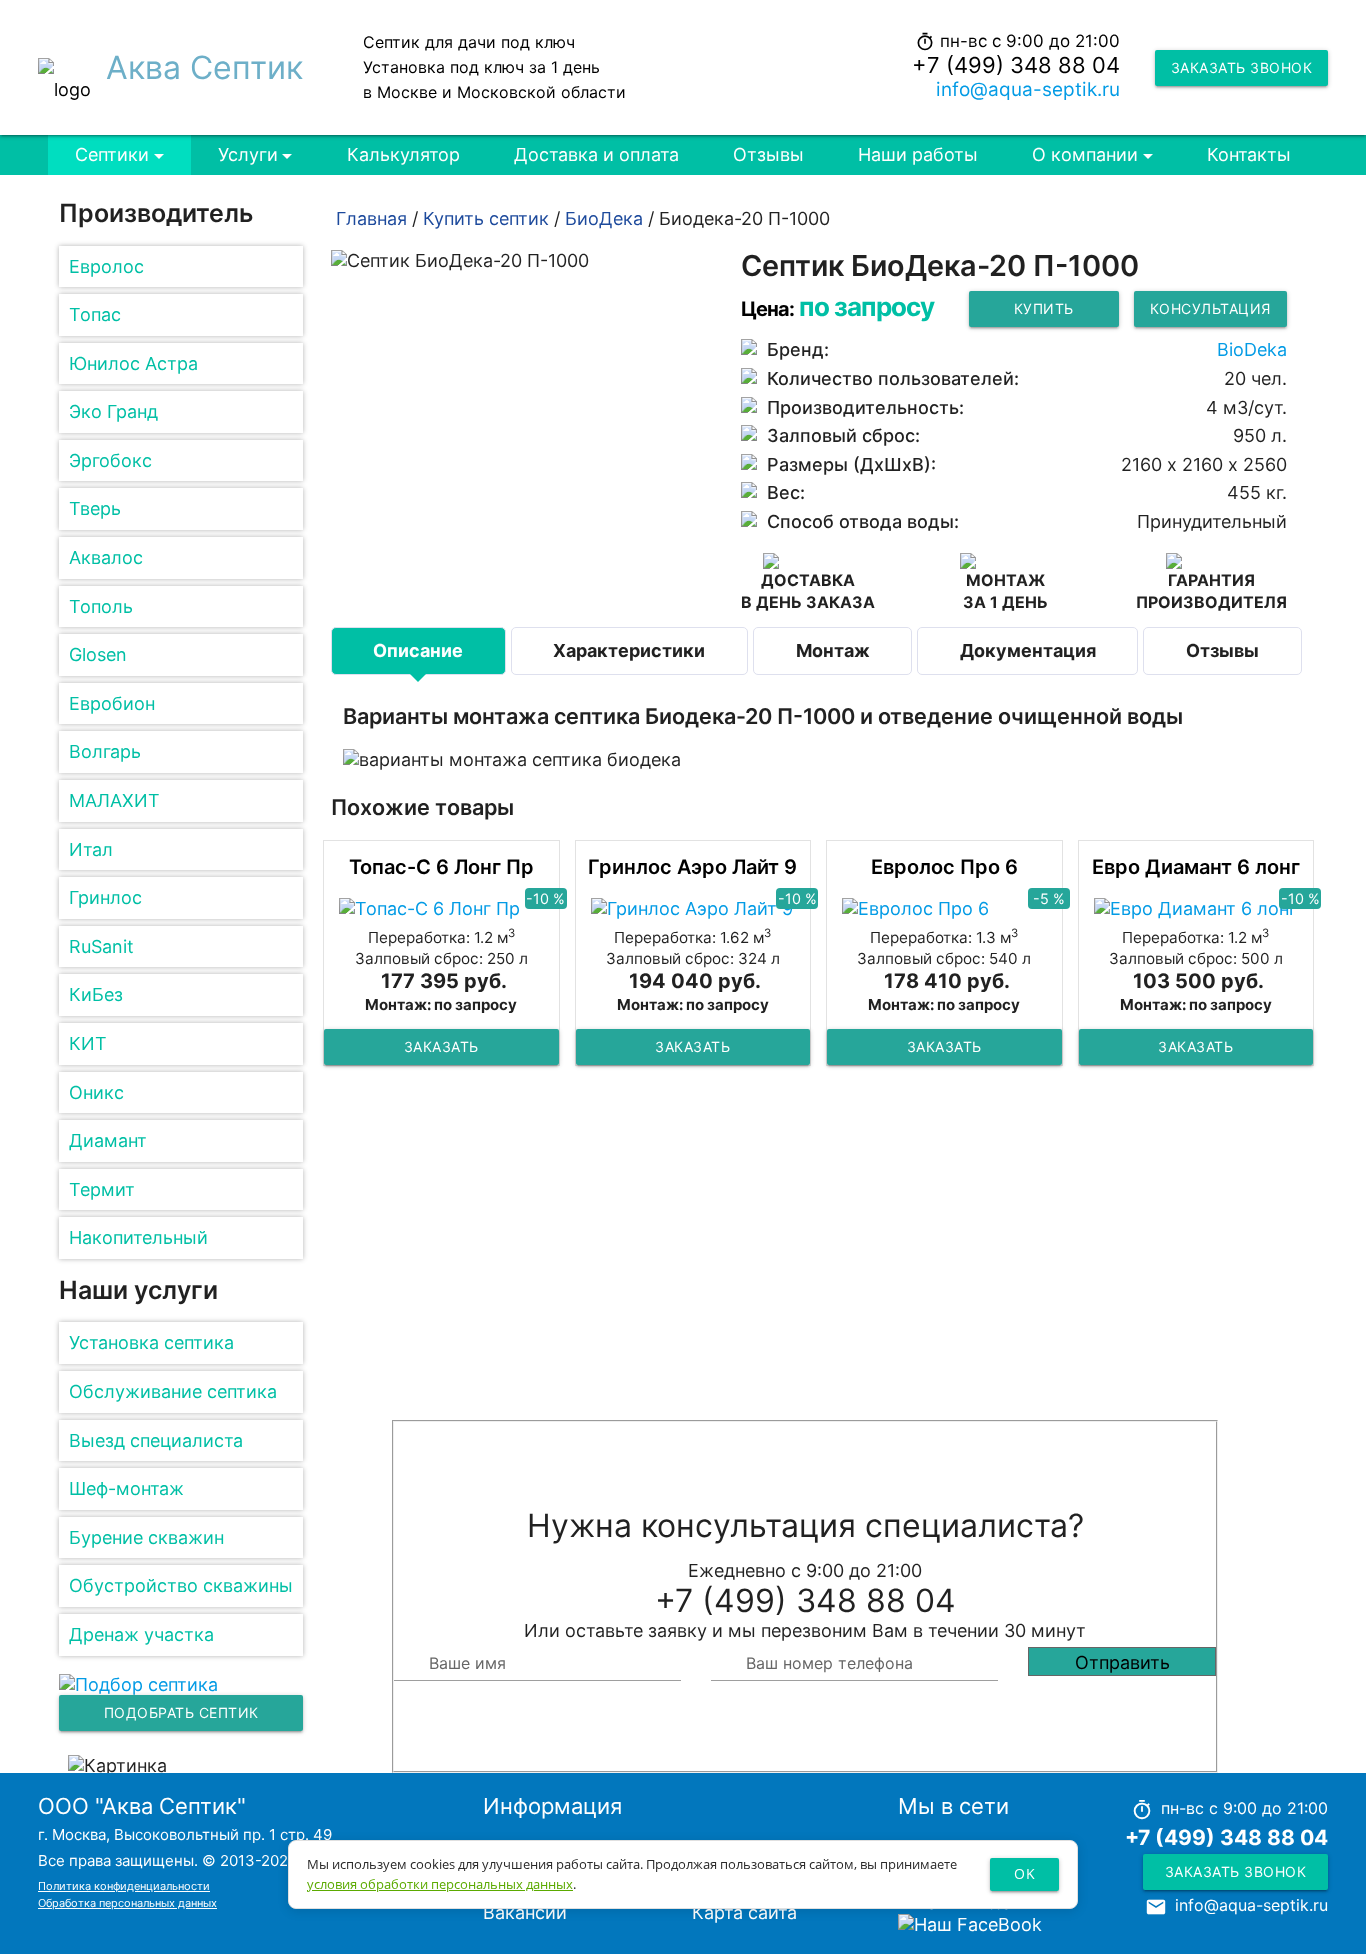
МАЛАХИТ (114, 800)
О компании (1085, 154)
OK (1024, 1873)
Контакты (1249, 154)
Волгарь (105, 751)
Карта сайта (744, 1912)
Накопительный (138, 1237)
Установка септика (151, 1342)
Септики (112, 154)
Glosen (98, 654)
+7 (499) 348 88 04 (1016, 65)
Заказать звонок (1242, 67)
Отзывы (768, 154)
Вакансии (525, 1912)
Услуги (248, 154)
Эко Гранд (113, 411)
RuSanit (101, 946)
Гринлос (105, 897)
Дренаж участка (141, 1634)
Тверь (95, 508)
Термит (102, 1189)
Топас (95, 314)
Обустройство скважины (181, 1585)
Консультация (1210, 308)
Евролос (106, 266)
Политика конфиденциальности (124, 1886)
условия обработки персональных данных (440, 1884)
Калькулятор (403, 154)
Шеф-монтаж (126, 1488)
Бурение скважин (146, 1537)
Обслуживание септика (173, 1391)
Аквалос (106, 557)
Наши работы (918, 154)
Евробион (112, 703)
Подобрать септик (181, 1712)
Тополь (101, 606)
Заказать (441, 1046)
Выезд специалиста (156, 1440)
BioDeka (1252, 349)
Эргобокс (110, 460)
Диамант (108, 1140)
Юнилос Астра (133, 363)
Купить (1044, 308)
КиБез (96, 994)
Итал (91, 849)
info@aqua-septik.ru (1028, 89)
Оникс (96, 1092)
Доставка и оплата (596, 154)
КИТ (88, 1043)
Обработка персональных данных (127, 1903)
